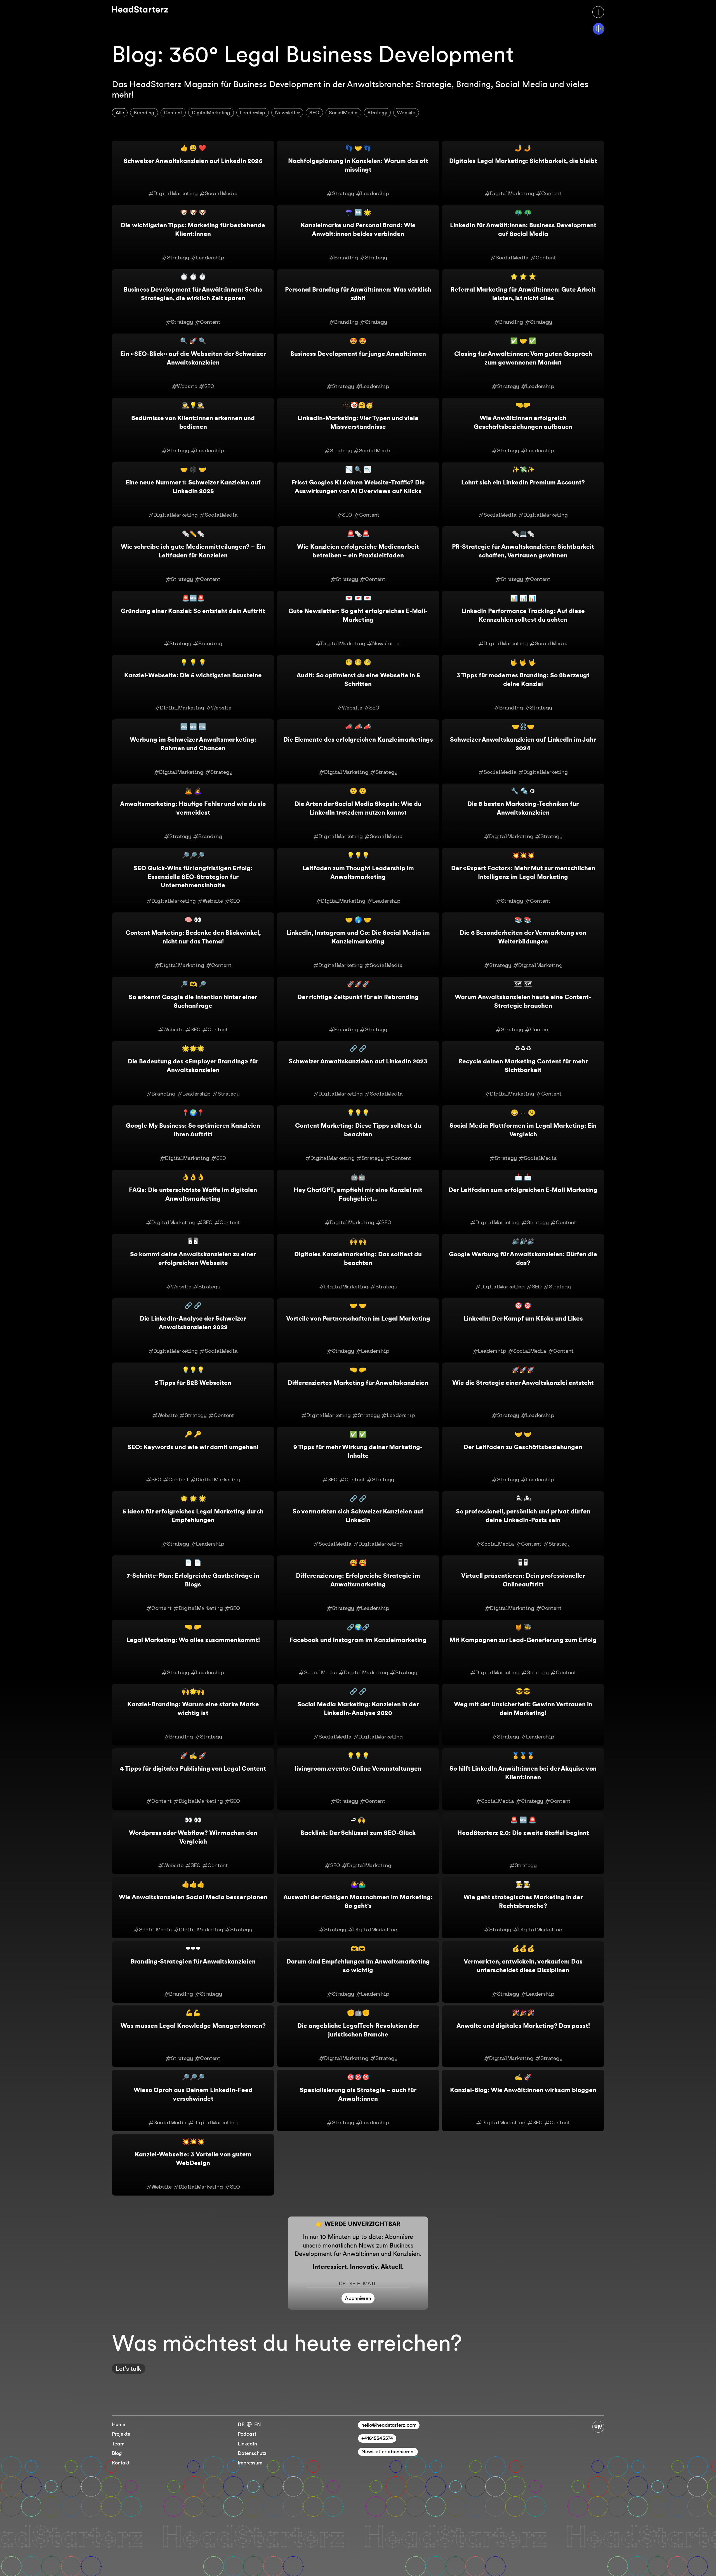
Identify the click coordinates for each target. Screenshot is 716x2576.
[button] (598, 12)
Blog (117, 2453)
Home (119, 2424)
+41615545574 (377, 2438)
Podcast (247, 2434)
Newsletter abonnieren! (388, 2451)
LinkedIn (247, 2444)
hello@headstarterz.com (389, 2425)
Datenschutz (252, 2453)
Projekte (121, 2434)
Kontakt (121, 2463)
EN (258, 2424)
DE (241, 2424)
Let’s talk (129, 2369)
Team (118, 2444)
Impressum (250, 2463)
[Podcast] (599, 29)
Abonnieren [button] (358, 2298)
